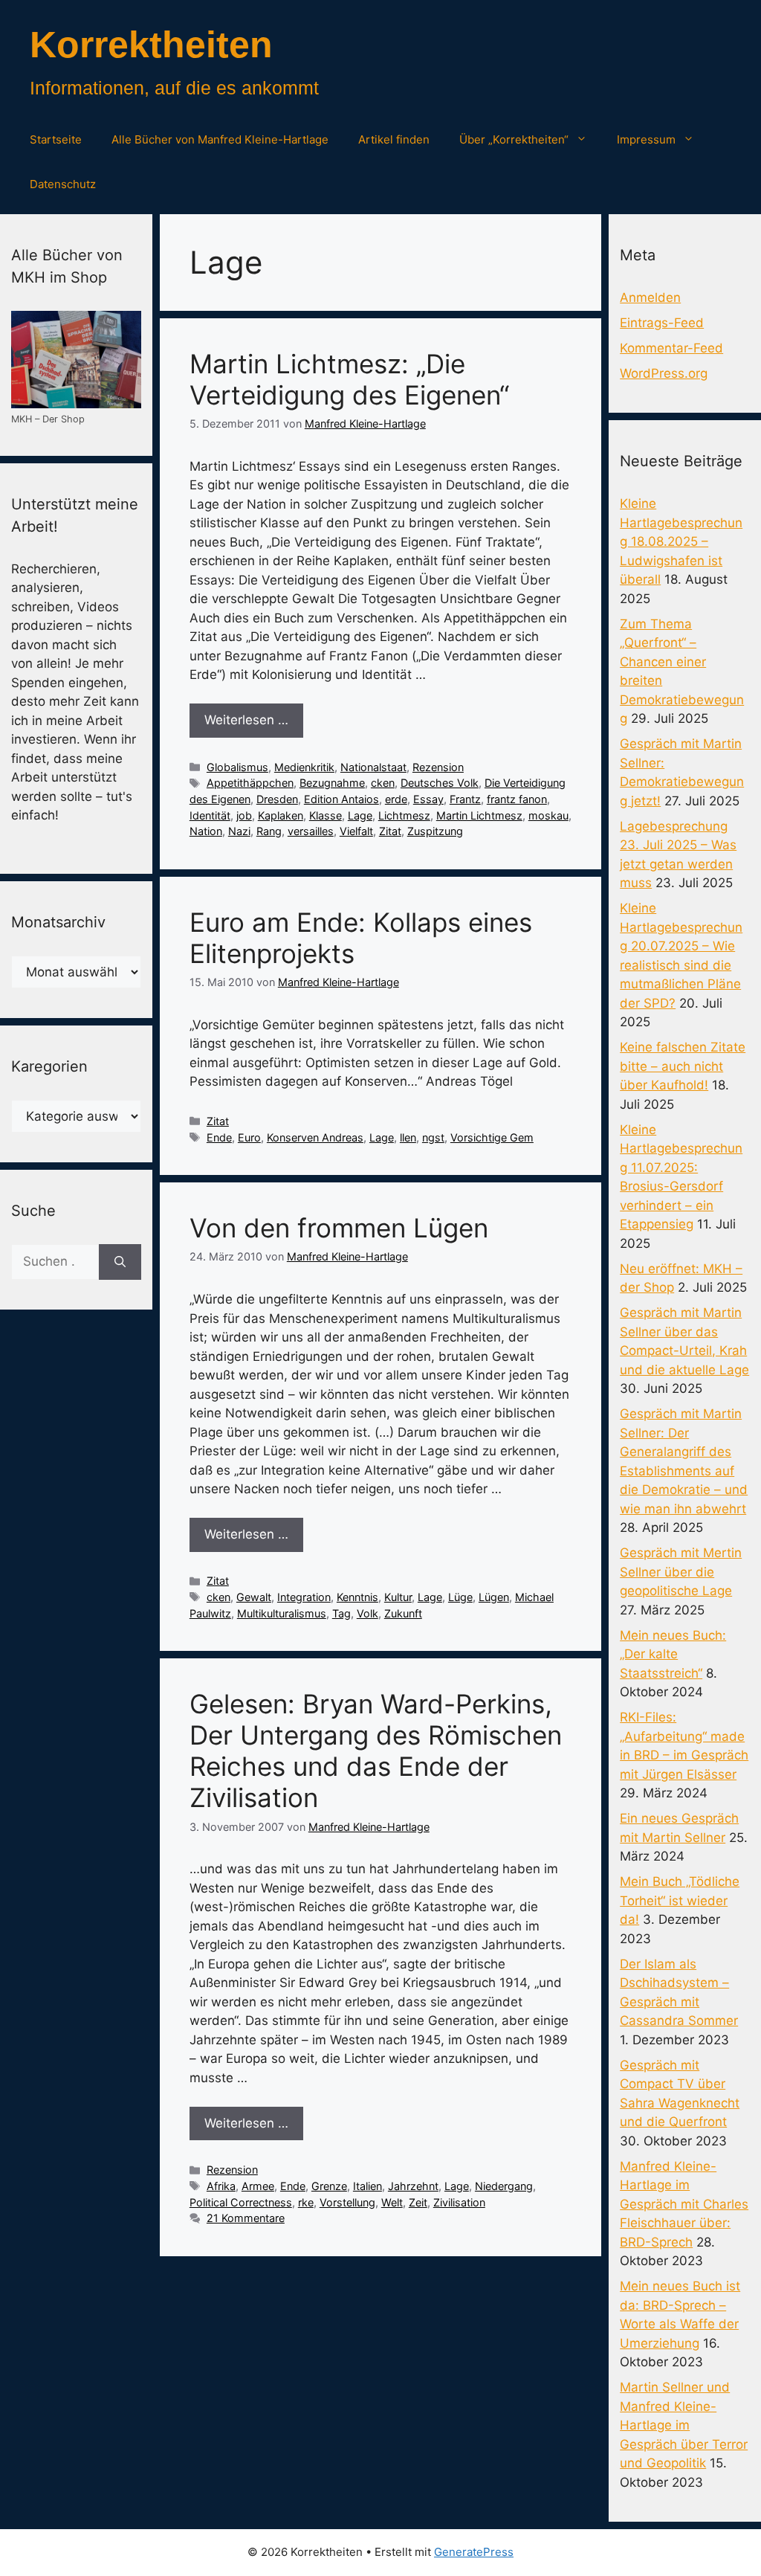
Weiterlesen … (246, 720)
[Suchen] (120, 1262)
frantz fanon (517, 799)
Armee (258, 2186)
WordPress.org (664, 373)
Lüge (460, 1597)
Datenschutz (63, 184)
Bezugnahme (332, 783)
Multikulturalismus (282, 1613)
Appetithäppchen (250, 783)
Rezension (438, 767)
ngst (433, 1137)
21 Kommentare (246, 2218)
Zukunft (403, 1613)
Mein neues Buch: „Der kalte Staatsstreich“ (673, 1654)
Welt (392, 2202)
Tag (341, 1613)
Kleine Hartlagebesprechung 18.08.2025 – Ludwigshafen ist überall (681, 541)
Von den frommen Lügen (339, 1228)
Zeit (418, 2202)
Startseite (56, 139)
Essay (428, 799)
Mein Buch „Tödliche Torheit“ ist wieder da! (680, 1900)
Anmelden (650, 297)
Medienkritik (304, 767)
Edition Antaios (341, 799)
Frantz (465, 799)
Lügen (494, 1597)
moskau (548, 815)
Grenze (329, 2186)
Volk (367, 1613)
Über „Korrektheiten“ (514, 139)
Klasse (326, 815)
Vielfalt (356, 831)
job (244, 815)
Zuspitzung (435, 831)
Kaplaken (281, 815)
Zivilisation (459, 2202)
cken (383, 783)
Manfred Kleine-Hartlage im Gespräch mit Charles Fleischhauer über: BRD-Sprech (684, 2204)
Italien (367, 2186)
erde (396, 799)
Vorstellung (347, 2202)
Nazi (239, 831)
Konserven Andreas (315, 1137)
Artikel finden (394, 139)
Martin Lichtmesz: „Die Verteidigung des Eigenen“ (349, 379)
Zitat (390, 831)
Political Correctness (241, 2202)
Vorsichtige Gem (492, 1137)
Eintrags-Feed (662, 323)
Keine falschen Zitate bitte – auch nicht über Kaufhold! (683, 1066)
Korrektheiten (151, 45)
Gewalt (254, 1597)
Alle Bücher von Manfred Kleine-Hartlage (220, 139)
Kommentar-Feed (671, 348)
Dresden (277, 799)
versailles (311, 831)
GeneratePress (474, 2552)
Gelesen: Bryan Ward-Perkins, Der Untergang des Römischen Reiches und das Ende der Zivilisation (376, 1751)
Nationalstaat (373, 767)
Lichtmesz (404, 815)
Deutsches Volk (440, 783)
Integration (304, 1597)
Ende (219, 1137)
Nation (206, 831)
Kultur (398, 1597)
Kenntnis (357, 1597)
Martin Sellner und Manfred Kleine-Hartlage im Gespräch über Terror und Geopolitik (684, 2425)
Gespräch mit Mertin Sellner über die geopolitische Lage (681, 1572)
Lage (360, 815)
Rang (269, 831)
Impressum (646, 139)
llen (408, 1137)
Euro (249, 1137)
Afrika (221, 2186)
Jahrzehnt (413, 2186)
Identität (210, 815)
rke (306, 2202)
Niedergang (504, 2186)
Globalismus (237, 767)
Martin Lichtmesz (479, 815)
